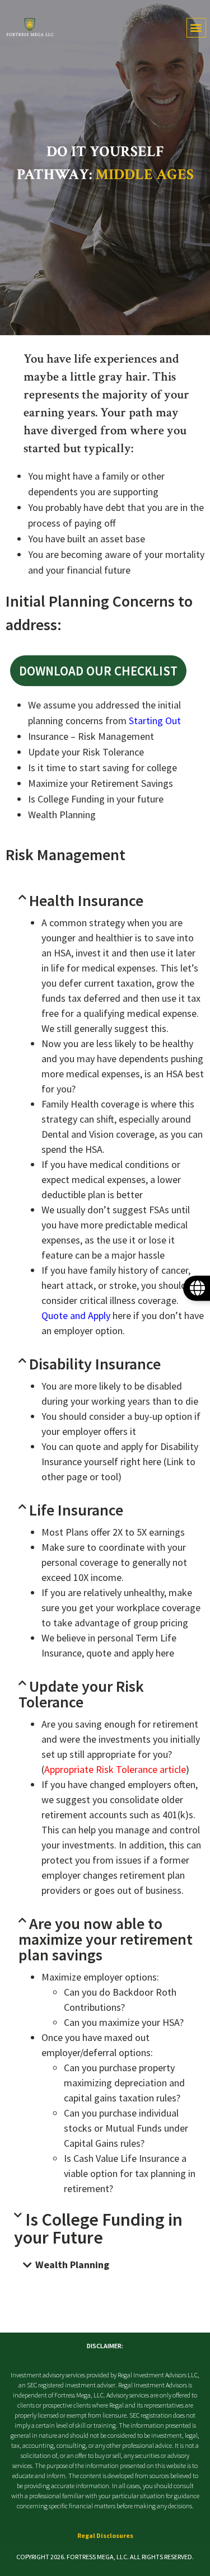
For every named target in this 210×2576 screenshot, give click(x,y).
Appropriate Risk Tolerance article (115, 1769)
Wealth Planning (72, 2265)
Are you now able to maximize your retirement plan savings (106, 1939)
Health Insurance (86, 900)
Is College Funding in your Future (98, 2228)
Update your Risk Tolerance (81, 1694)
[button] (196, 28)
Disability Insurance (95, 1364)
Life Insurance (76, 1510)
